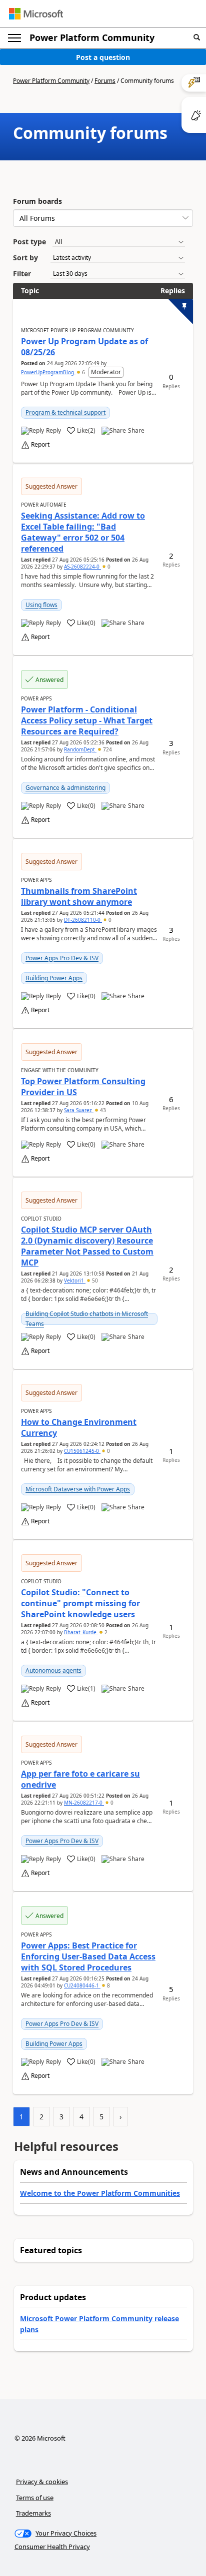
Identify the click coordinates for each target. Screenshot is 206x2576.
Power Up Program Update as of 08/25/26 (84, 347)
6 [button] (83, 372)
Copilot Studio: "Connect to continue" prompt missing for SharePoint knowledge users (80, 1603)
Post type (29, 242)
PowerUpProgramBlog (48, 372)
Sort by (25, 258)
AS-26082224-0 (82, 567)
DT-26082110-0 (83, 920)
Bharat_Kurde (81, 1632)
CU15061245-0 (82, 1451)
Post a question (103, 57)
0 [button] (108, 567)
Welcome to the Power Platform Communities (100, 2193)
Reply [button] (53, 431)
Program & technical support (65, 412)
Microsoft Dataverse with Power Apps (78, 1489)
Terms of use (35, 2498)
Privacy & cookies (42, 2482)
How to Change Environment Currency (79, 1427)
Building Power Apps (54, 978)
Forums (105, 81)
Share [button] (136, 431)
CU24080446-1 (82, 1985)
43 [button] (102, 1110)
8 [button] (108, 1985)
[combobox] (103, 218)
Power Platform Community (92, 37)
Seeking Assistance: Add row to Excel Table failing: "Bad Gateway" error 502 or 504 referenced (83, 532)
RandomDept (80, 749)
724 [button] (107, 749)
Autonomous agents (53, 1670)
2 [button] (105, 1632)
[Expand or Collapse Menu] (14, 38)
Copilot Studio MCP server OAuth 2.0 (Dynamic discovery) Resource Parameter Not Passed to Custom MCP (87, 1246)
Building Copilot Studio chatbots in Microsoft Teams (87, 1319)
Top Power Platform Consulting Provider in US (83, 1087)
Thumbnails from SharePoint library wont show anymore (79, 896)
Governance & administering (65, 788)
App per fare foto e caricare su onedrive (80, 1779)
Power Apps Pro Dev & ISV (62, 958)
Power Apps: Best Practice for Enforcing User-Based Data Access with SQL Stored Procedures (88, 1956)
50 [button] (94, 1281)
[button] (197, 38)
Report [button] (40, 445)
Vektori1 (75, 1281)
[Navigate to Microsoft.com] (36, 14)
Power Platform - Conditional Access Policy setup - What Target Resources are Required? (87, 720)
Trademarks (33, 2513)
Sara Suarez (79, 1110)
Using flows (41, 605)
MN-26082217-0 (84, 1803)
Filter (22, 274)
